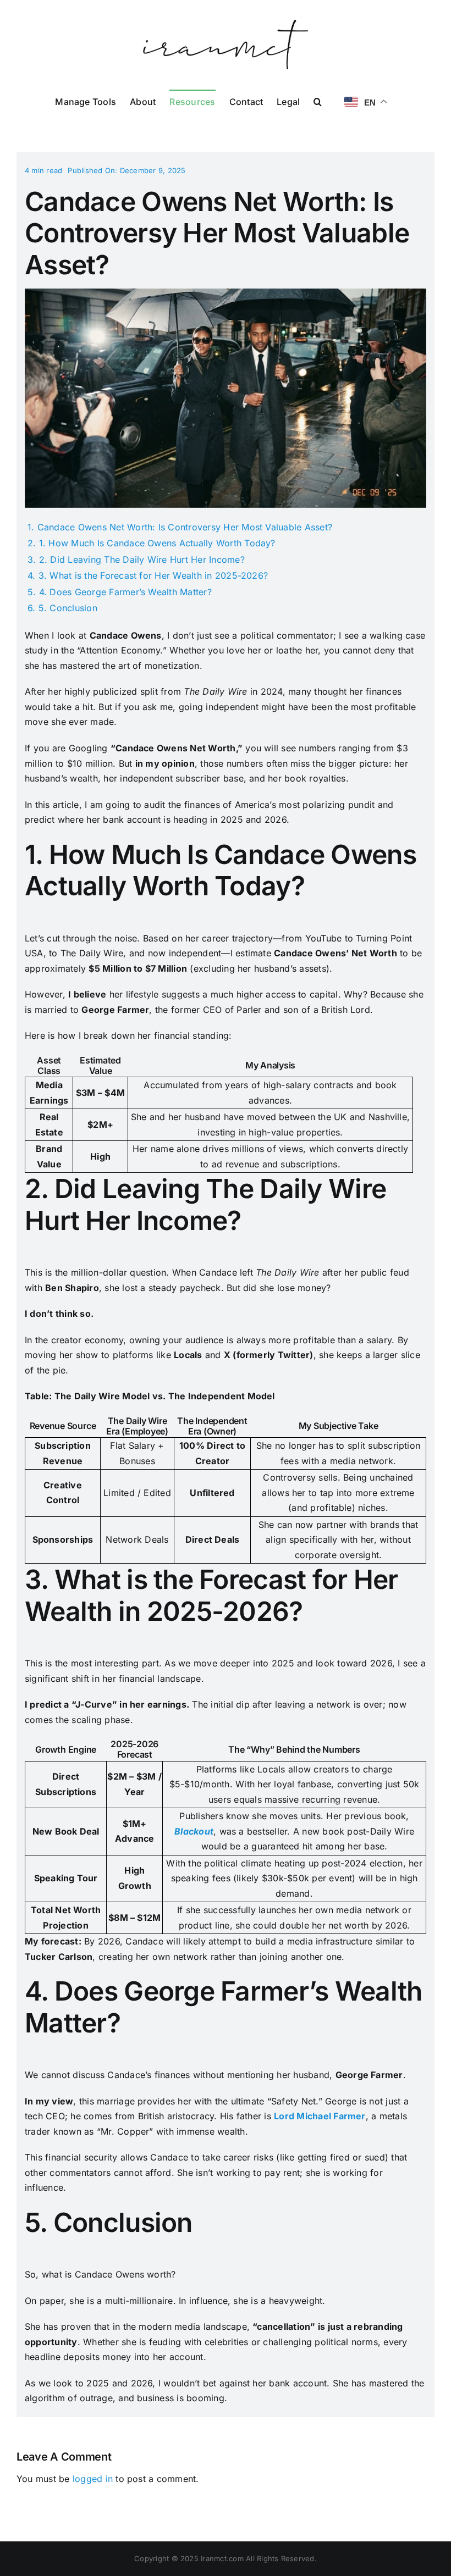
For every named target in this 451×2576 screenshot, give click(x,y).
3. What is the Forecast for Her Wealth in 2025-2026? (153, 575)
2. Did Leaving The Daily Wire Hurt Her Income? (142, 559)
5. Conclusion (68, 608)
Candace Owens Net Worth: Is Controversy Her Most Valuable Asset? (185, 527)
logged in (93, 2479)
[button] (318, 101)
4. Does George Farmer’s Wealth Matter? (125, 592)
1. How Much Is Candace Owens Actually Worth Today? (157, 543)
